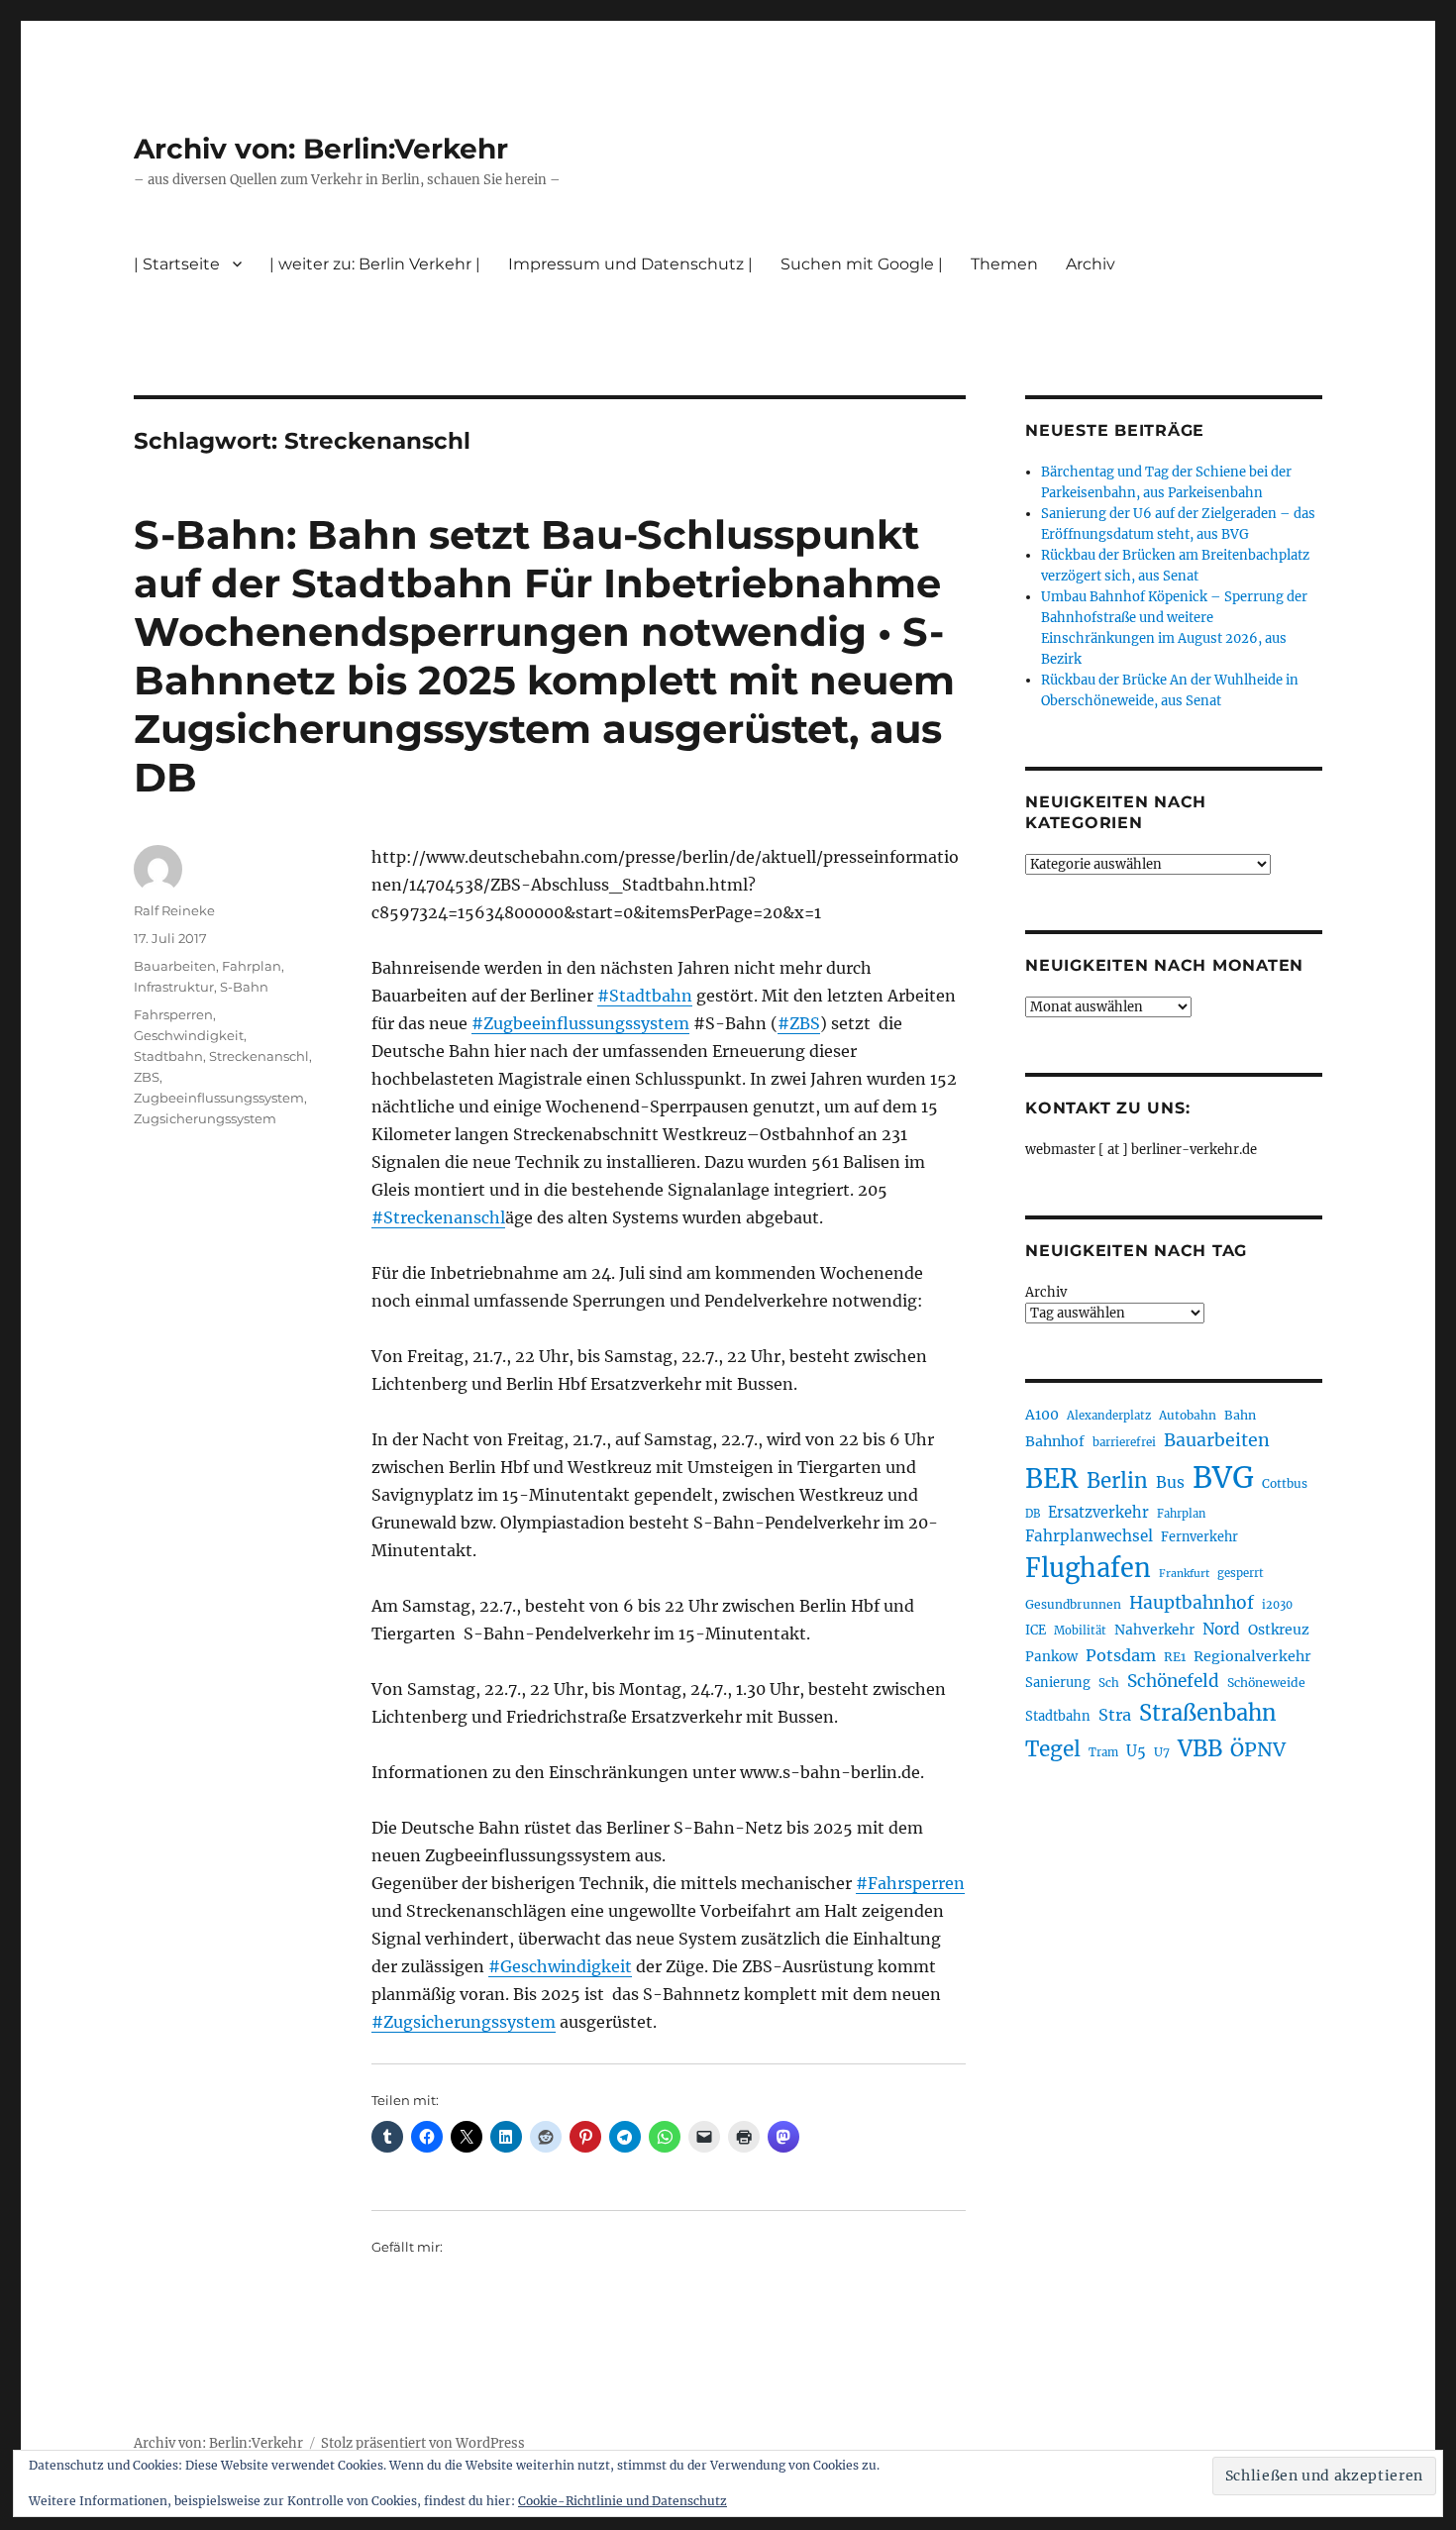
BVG (1223, 1477)
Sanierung (1058, 1683)
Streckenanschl (259, 1056)
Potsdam (1121, 1655)
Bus (1170, 1482)
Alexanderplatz (1109, 1416)
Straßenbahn (1208, 1713)
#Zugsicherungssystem (464, 2022)
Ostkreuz (1279, 1630)
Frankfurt (1184, 1574)
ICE (1036, 1630)
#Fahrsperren (910, 1883)
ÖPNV (1258, 1749)
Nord (1221, 1629)
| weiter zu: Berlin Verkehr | (375, 264)
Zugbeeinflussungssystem (219, 1098)
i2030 (1277, 1605)
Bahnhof (1055, 1441)
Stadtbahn (168, 1056)
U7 (1162, 1752)
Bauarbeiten (175, 966)
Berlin (1117, 1481)
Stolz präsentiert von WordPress (423, 2443)
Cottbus (1285, 1483)
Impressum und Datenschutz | (630, 264)
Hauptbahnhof (1192, 1603)
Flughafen (1088, 1568)
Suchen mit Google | (862, 264)
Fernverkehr (1199, 1537)
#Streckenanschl (438, 1217)
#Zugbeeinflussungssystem (580, 1023)
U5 (1136, 1751)
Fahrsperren (173, 1014)
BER (1052, 1478)
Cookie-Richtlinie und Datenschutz (623, 2501)
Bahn (1240, 1415)
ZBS (147, 1077)
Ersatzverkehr (1098, 1513)
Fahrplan (252, 966)
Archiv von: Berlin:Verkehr (321, 149)
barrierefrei (1124, 1442)
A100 (1042, 1415)
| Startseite (177, 264)
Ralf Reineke (174, 910)
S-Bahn (244, 987)
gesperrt (1241, 1573)
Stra (1115, 1715)
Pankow (1051, 1657)
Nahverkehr (1154, 1630)
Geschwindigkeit (189, 1035)
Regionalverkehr (1252, 1656)
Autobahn (1188, 1415)
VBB (1200, 1748)
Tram (1103, 1752)
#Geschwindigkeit (560, 1966)
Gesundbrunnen (1073, 1604)
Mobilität (1080, 1631)
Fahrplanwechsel (1089, 1536)
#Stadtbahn (645, 996)
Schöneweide (1266, 1683)
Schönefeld (1173, 1681)
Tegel (1053, 1749)
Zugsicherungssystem (205, 1118)
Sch (1109, 1683)
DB (1033, 1514)
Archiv (1046, 1292)
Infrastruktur (174, 987)
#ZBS (799, 1023)
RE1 (1175, 1657)
